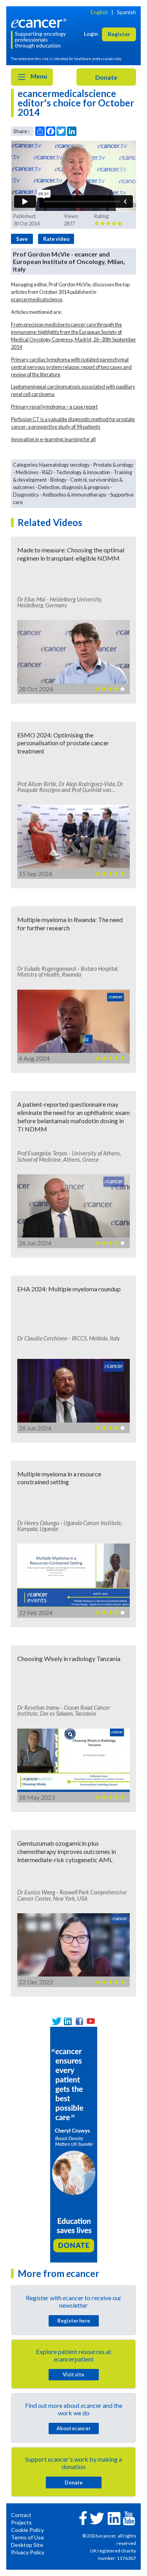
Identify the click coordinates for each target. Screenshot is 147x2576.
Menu (38, 76)
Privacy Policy (28, 2552)
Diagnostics (26, 495)
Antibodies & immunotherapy (74, 495)
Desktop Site (27, 2545)
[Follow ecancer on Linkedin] (114, 2518)
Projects (21, 2522)
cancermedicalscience (37, 299)
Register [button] (119, 34)
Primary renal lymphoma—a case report (54, 407)
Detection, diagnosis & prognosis (74, 487)
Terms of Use (27, 2537)
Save (22, 239)
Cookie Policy (27, 2530)
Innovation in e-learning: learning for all (53, 439)
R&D (47, 472)
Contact (21, 2515)
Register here (74, 2321)
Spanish (126, 12)
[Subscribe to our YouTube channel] (91, 2021)
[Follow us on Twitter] (57, 2021)
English (99, 12)
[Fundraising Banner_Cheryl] (74, 2144)
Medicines (27, 472)
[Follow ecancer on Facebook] (83, 2517)
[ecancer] (40, 23)
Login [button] (91, 34)
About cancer (73, 2428)
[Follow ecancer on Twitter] (97, 2518)
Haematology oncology (64, 465)
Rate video (56, 239)
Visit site (73, 2374)
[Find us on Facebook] (79, 2021)
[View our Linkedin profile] (68, 2021)
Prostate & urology (113, 465)
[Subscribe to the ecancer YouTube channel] (129, 2517)
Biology (58, 480)
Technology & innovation (83, 472)
